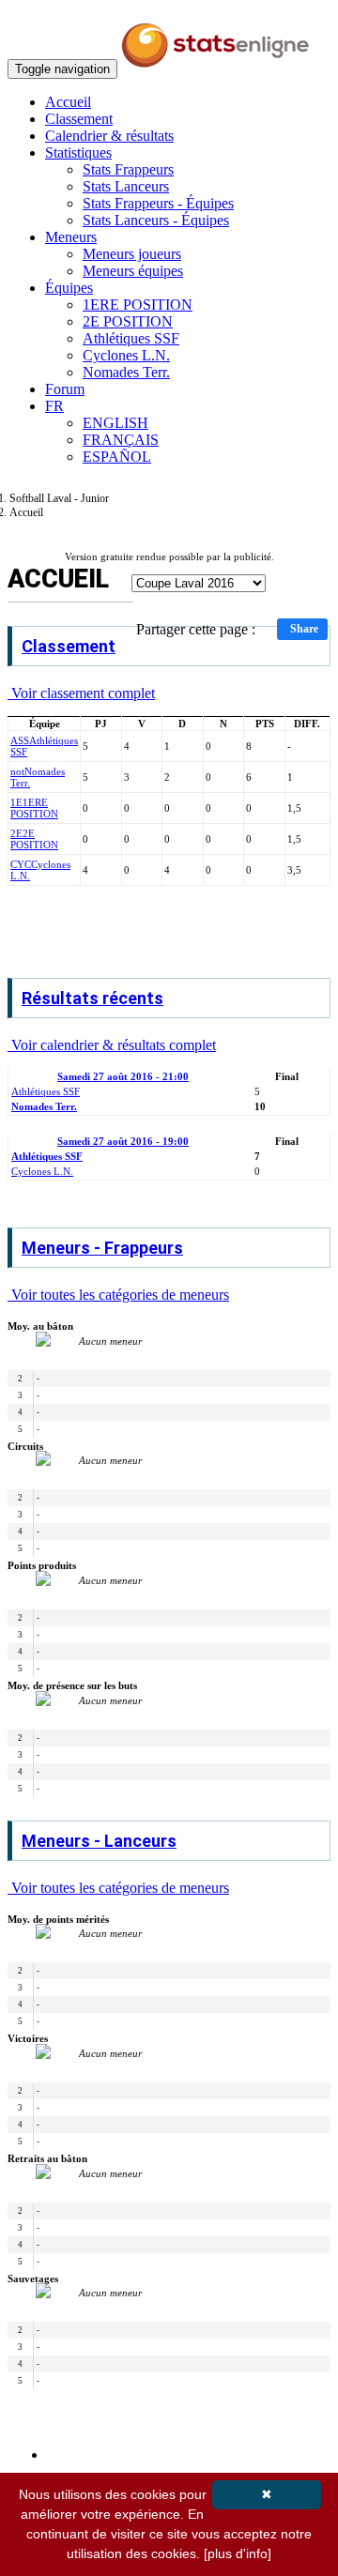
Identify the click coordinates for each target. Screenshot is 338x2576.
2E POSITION (128, 321)
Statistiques (78, 152)
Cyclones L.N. (126, 355)
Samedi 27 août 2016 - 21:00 (123, 1076)
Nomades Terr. (126, 372)
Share (304, 629)
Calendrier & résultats (109, 136)
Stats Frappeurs (128, 169)
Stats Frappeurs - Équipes (158, 203)
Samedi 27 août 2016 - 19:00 (123, 1141)
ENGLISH (115, 423)
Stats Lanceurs (126, 186)
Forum (65, 389)
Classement (79, 119)
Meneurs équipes (133, 271)
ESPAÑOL (117, 457)
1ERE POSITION (138, 305)
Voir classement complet (81, 693)
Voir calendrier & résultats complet (112, 1045)
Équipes (69, 288)
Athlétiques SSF (131, 338)
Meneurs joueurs (132, 254)
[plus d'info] (238, 2553)
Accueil (68, 102)
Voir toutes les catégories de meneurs (118, 1295)
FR (54, 406)
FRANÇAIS (121, 440)
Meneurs (71, 237)
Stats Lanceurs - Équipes (156, 220)
